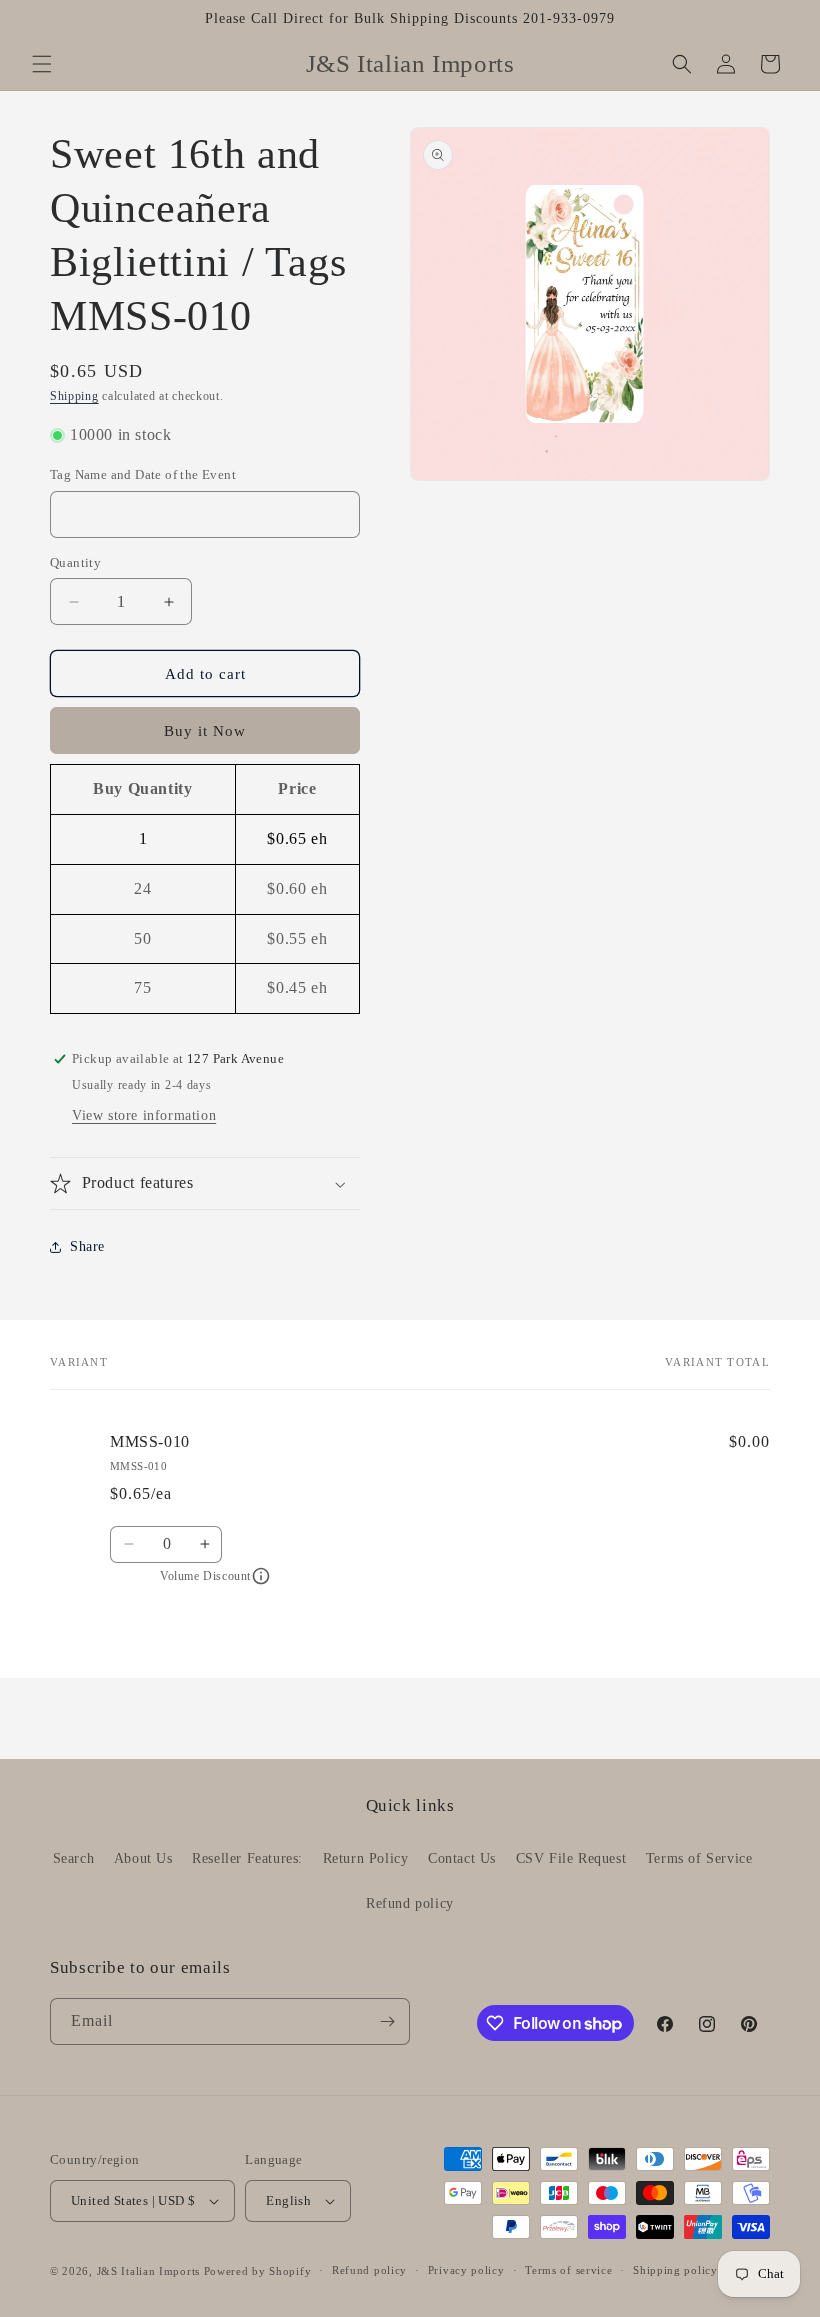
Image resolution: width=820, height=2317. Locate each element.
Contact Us (462, 1858)
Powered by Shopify (258, 2271)
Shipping (74, 396)
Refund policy (410, 1903)
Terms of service (568, 2270)
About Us (143, 1858)
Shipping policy (675, 2270)
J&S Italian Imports (148, 2271)
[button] (42, 64)
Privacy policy (466, 2270)
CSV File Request (571, 1858)
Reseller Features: (247, 1858)
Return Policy (366, 1858)
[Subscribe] (387, 2021)
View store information (144, 1115)
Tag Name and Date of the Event (143, 474)
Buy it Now (205, 731)
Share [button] (87, 1246)
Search (74, 1858)
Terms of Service (699, 1858)
